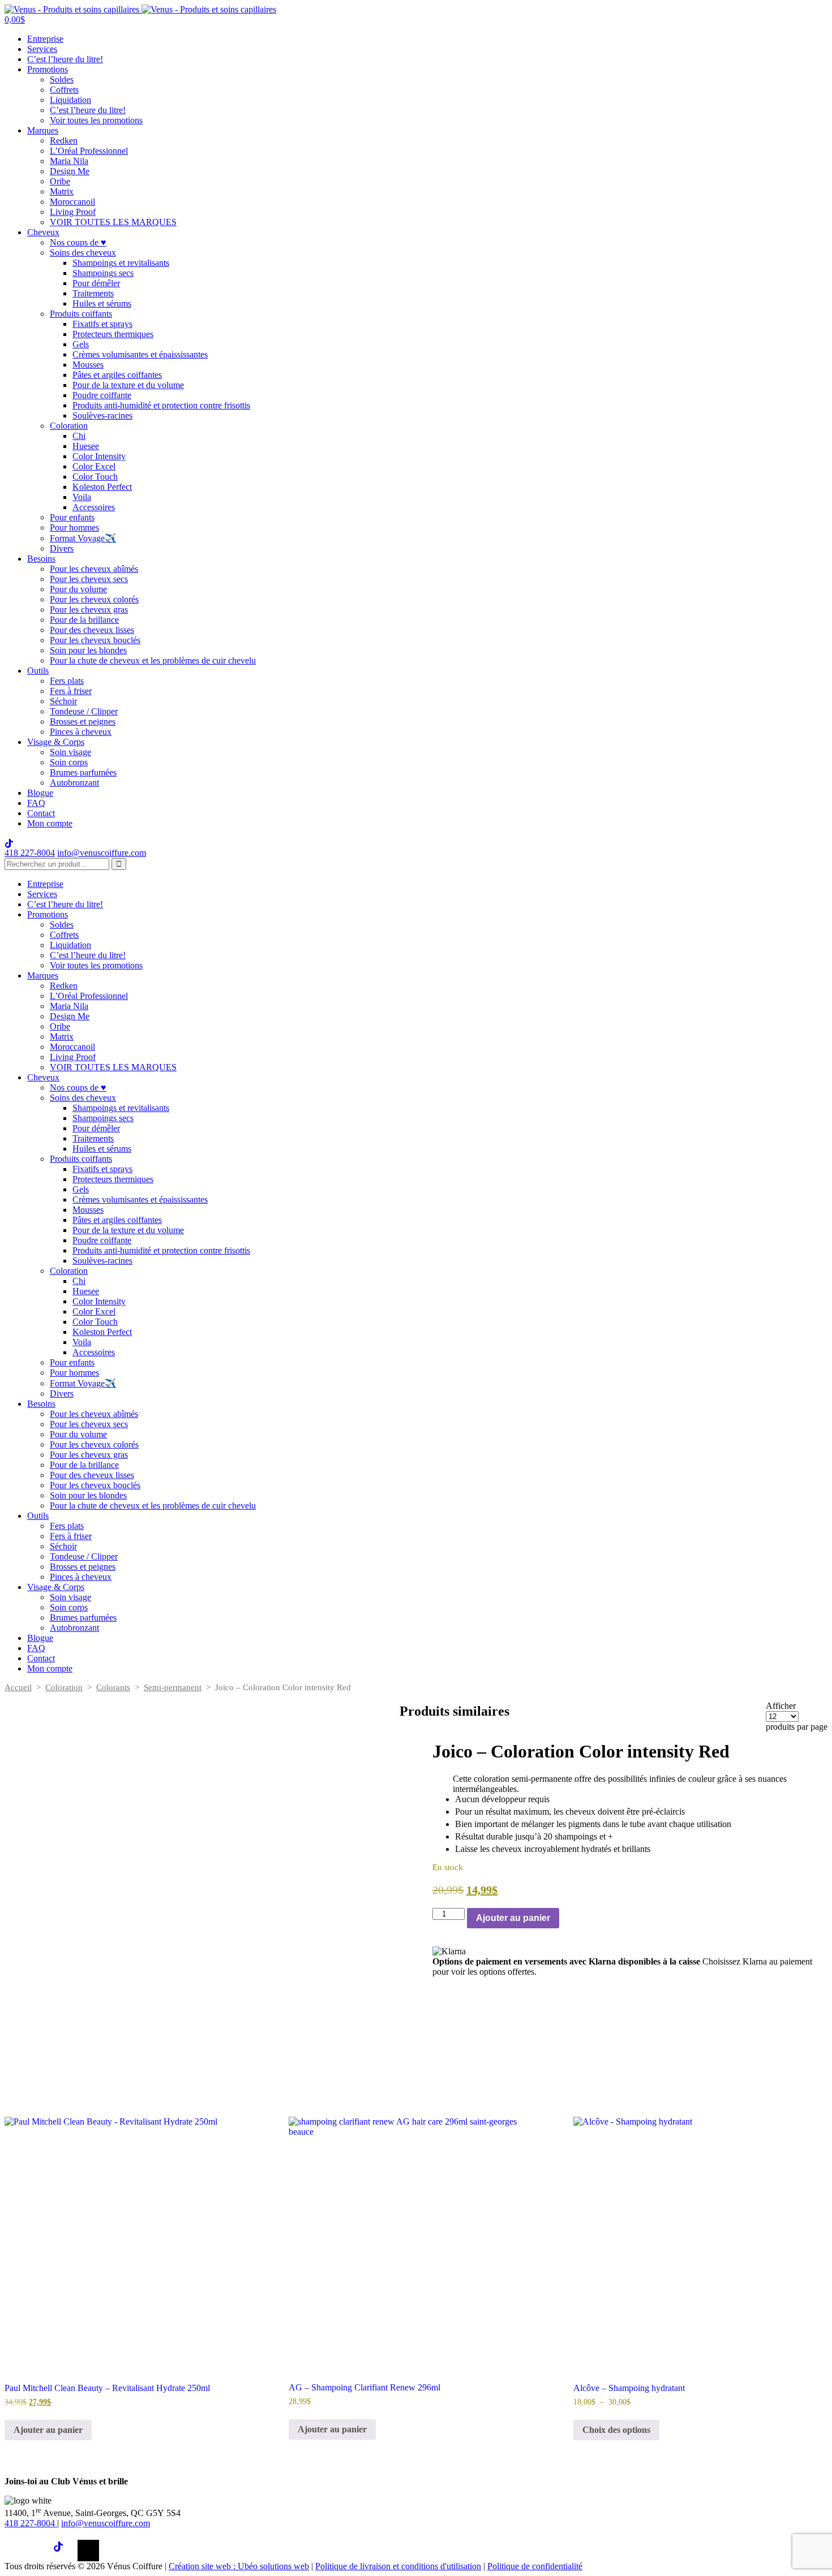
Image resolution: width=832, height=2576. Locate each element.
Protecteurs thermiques (113, 334)
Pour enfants (72, 517)
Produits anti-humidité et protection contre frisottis (161, 405)
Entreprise (45, 39)
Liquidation (70, 100)
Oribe (60, 181)
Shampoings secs (103, 273)
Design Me (70, 171)
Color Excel (94, 466)
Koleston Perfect (102, 487)
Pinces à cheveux (81, 732)
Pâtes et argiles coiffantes (117, 375)
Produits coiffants (81, 314)
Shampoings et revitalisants (121, 263)
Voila (82, 497)
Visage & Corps (56, 742)
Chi (79, 436)
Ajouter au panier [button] (48, 2430)
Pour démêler (96, 283)
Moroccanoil (72, 202)
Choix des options (616, 2430)
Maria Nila (69, 161)
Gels (81, 344)
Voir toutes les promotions (96, 120)
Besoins (41, 559)
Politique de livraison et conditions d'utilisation (398, 2566)
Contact (41, 813)
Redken (64, 141)
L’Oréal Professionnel (89, 151)
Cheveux (43, 232)
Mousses (88, 365)
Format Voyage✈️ (83, 538)
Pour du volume (78, 589)
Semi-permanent (173, 1687)
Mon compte (50, 823)
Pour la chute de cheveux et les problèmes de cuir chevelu (153, 660)
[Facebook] (15, 2551)
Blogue (40, 793)
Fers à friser (71, 691)
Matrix (62, 191)
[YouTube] (88, 2551)
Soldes (62, 79)
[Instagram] (40, 2551)
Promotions (48, 69)
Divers (62, 548)
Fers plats (67, 681)
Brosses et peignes (83, 721)
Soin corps (69, 762)
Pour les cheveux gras (89, 609)
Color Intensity (99, 456)
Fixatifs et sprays (102, 324)
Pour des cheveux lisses (92, 630)
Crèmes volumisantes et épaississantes (140, 354)
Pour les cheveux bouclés (95, 640)
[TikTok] (64, 2551)
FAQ (36, 803)
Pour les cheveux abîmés (94, 569)
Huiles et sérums (102, 303)
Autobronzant (74, 783)
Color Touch (95, 477)
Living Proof (73, 212)
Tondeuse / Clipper (84, 711)
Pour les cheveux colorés (94, 599)
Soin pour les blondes (88, 650)
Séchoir (63, 701)
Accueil (18, 1687)
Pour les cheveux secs (89, 579)
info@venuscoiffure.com (106, 2523)
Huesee (86, 446)
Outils (38, 671)
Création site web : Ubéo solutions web (239, 2566)
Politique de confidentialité (535, 2566)
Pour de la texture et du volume (128, 385)
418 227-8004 (30, 853)
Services (42, 49)
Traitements (93, 293)
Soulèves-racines (102, 415)
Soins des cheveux (83, 253)
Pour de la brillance (84, 620)
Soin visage (70, 752)
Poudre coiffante (102, 395)
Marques (43, 130)
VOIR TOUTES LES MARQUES (113, 222)
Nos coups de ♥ (78, 242)
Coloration (69, 426)
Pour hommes (74, 527)
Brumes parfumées (83, 772)
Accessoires (94, 507)
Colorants (113, 1687)
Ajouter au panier (513, 1918)
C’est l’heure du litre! (65, 59)
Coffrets (64, 90)
